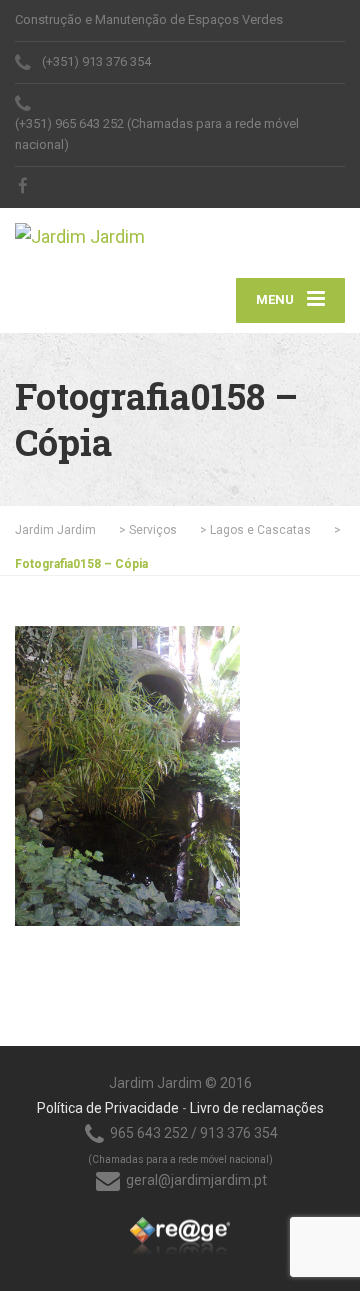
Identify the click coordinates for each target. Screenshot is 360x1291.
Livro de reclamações (257, 1108)
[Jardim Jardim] (97, 230)
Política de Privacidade (108, 1108)
